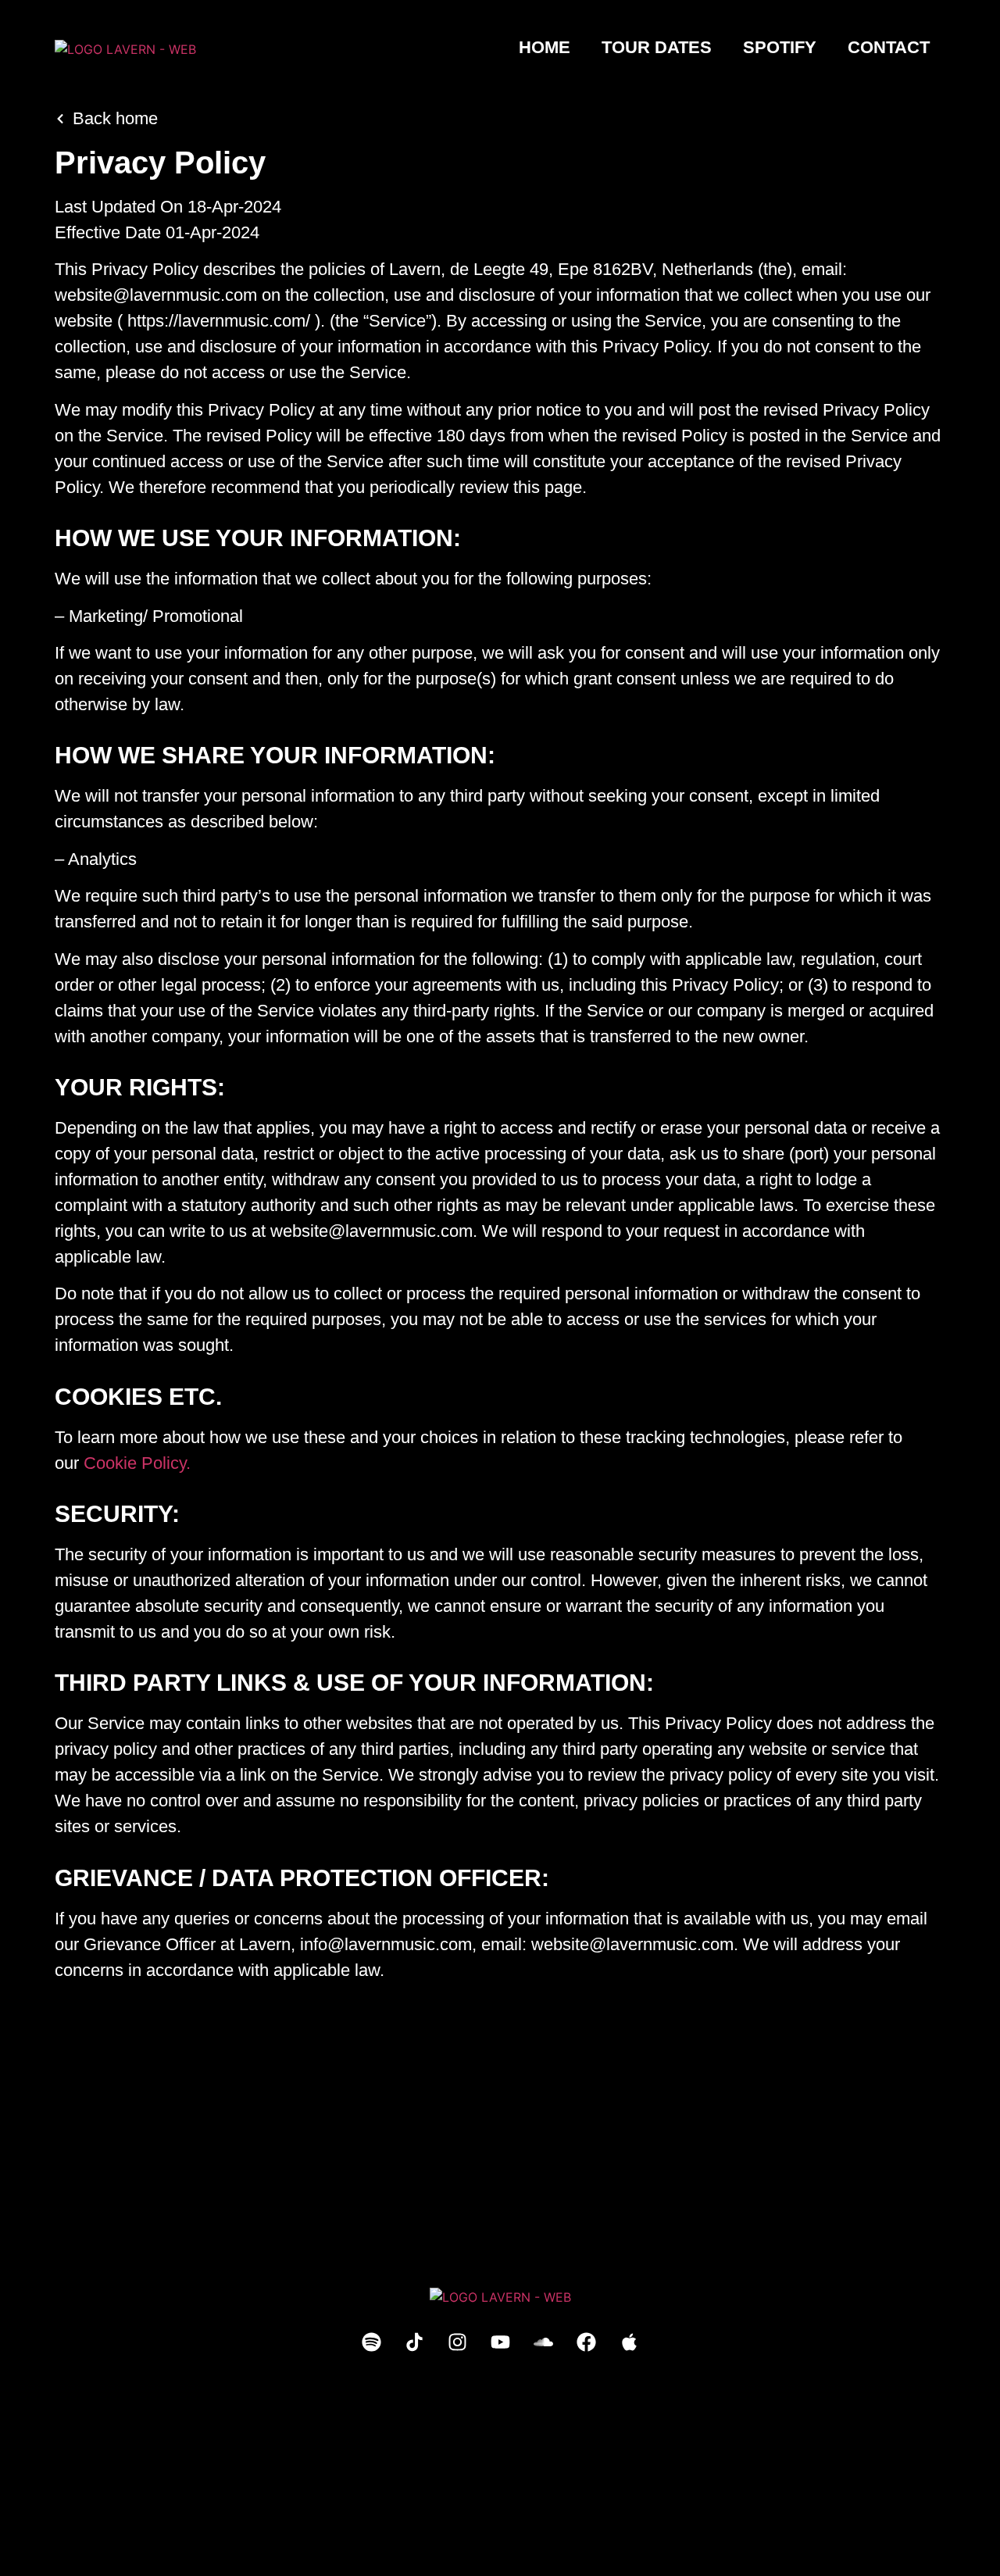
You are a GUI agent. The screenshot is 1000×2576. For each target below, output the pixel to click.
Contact (889, 47)
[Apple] (629, 2342)
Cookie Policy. (137, 1463)
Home (545, 47)
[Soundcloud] (543, 2342)
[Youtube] (500, 2342)
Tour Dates (657, 47)
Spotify (780, 47)
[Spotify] (371, 2342)
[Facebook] (586, 2342)
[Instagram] (457, 2342)
